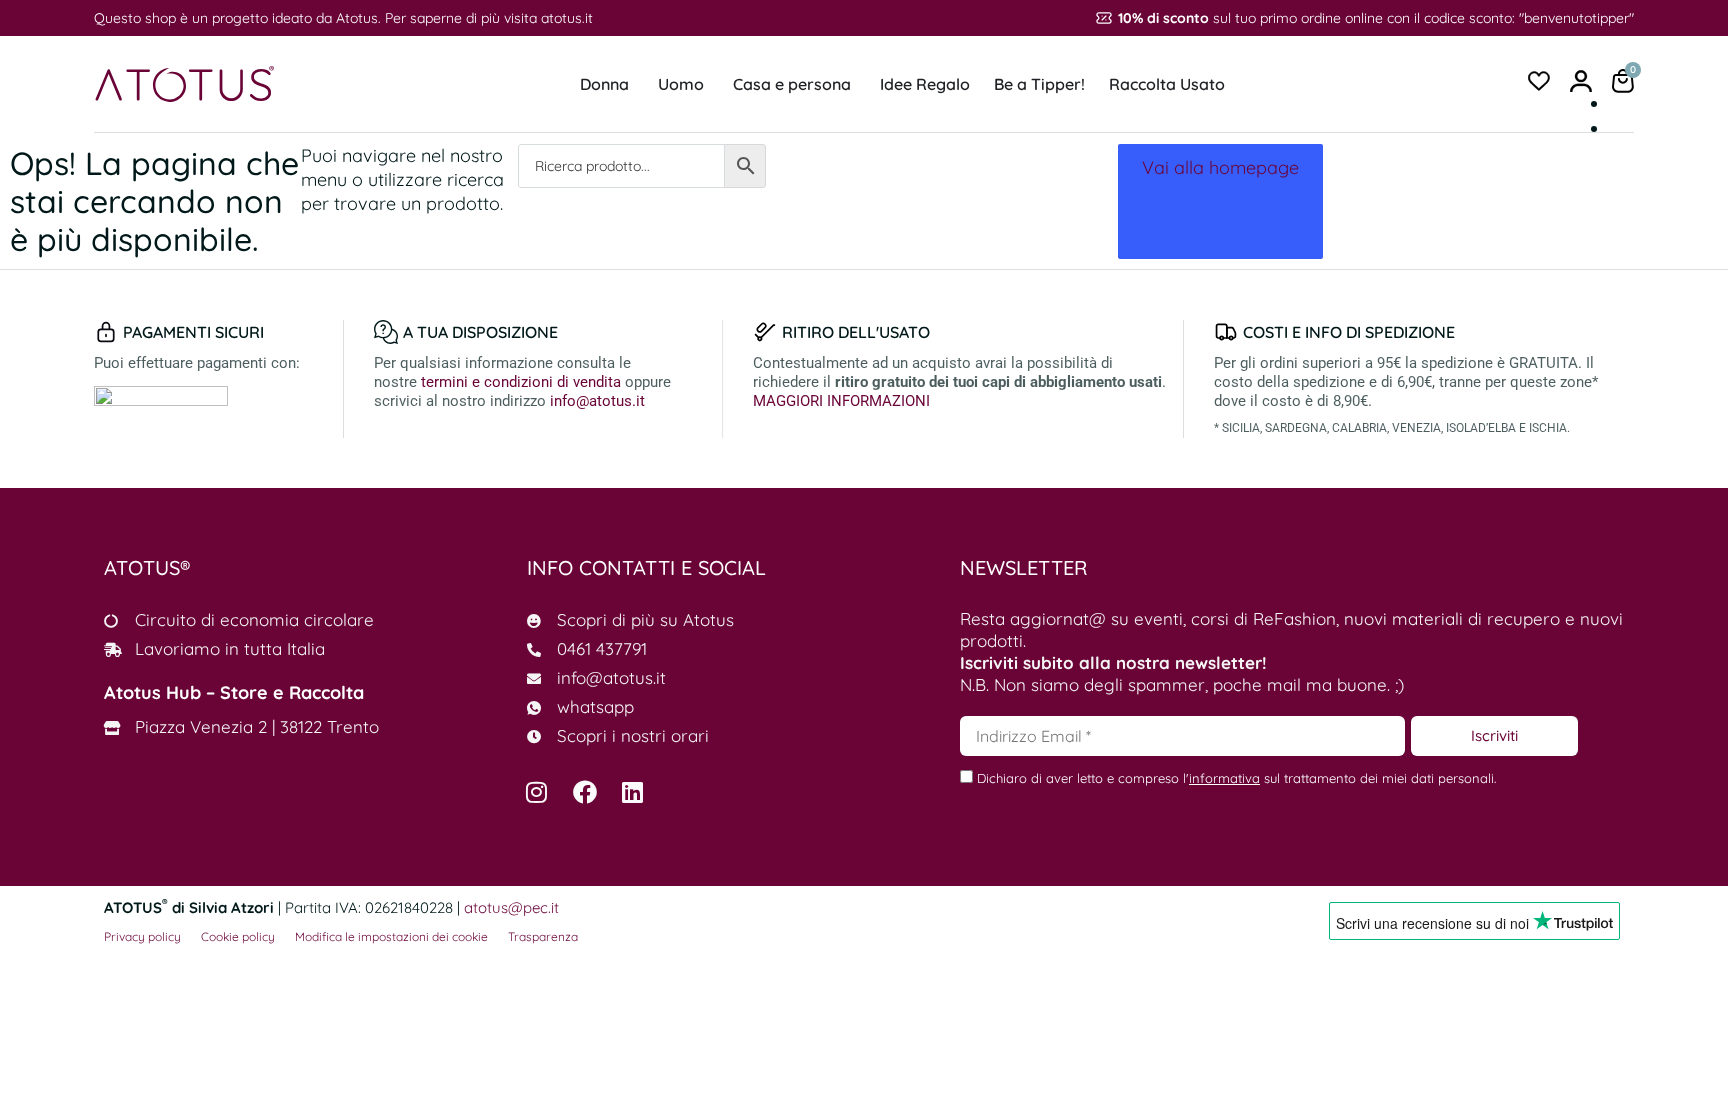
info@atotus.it (597, 401)
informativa (1224, 778)
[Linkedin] (633, 792)
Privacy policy (142, 936)
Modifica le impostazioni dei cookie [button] (391, 936)
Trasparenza (543, 936)
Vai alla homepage (1220, 167)
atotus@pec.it (511, 907)
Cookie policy (238, 936)
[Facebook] (585, 792)
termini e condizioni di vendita (521, 382)
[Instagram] (537, 792)
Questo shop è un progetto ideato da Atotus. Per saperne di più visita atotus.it (343, 18)
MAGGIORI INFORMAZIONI (841, 401)
